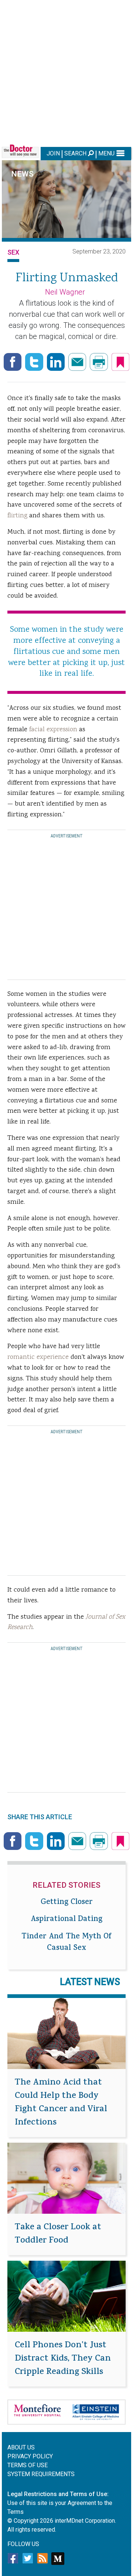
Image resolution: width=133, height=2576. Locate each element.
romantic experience (38, 1357)
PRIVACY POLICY (30, 2456)
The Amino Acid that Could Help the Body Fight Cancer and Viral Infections (61, 2103)
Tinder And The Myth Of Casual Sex (66, 1943)
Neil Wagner (65, 292)
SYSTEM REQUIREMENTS (41, 2474)
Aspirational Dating (66, 1920)
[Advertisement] (66, 72)
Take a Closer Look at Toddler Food (58, 2234)
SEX (13, 252)
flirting (17, 516)
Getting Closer (67, 1903)
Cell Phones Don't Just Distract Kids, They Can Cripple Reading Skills (63, 2359)
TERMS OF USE (28, 2465)
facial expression (53, 730)
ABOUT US (21, 2447)
